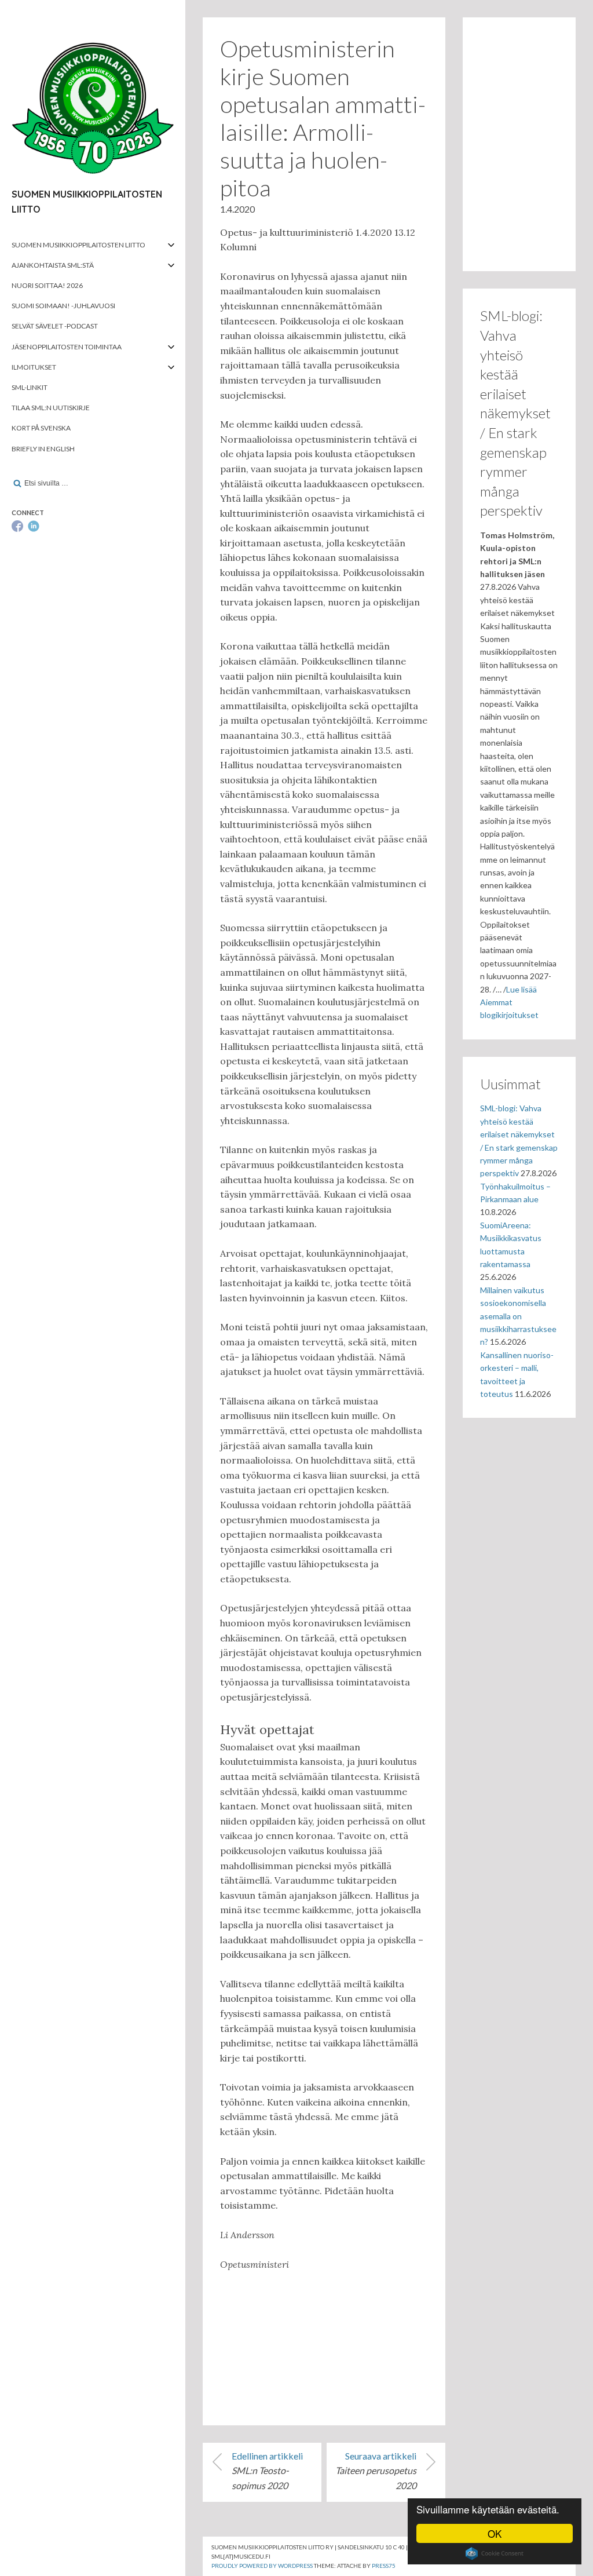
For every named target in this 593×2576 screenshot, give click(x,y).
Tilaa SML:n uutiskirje (51, 408)
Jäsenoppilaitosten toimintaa (67, 347)
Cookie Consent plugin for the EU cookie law (495, 2553)
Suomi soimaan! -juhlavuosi (63, 306)
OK (495, 2533)
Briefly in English (43, 449)
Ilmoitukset (34, 367)
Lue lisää (521, 989)
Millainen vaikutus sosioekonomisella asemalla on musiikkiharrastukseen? (518, 1316)
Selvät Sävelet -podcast (55, 326)
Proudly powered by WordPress (262, 2566)
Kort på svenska (41, 428)
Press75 (384, 2566)
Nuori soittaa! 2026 (47, 285)
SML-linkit (30, 387)
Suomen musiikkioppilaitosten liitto (78, 245)
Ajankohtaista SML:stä (53, 265)
